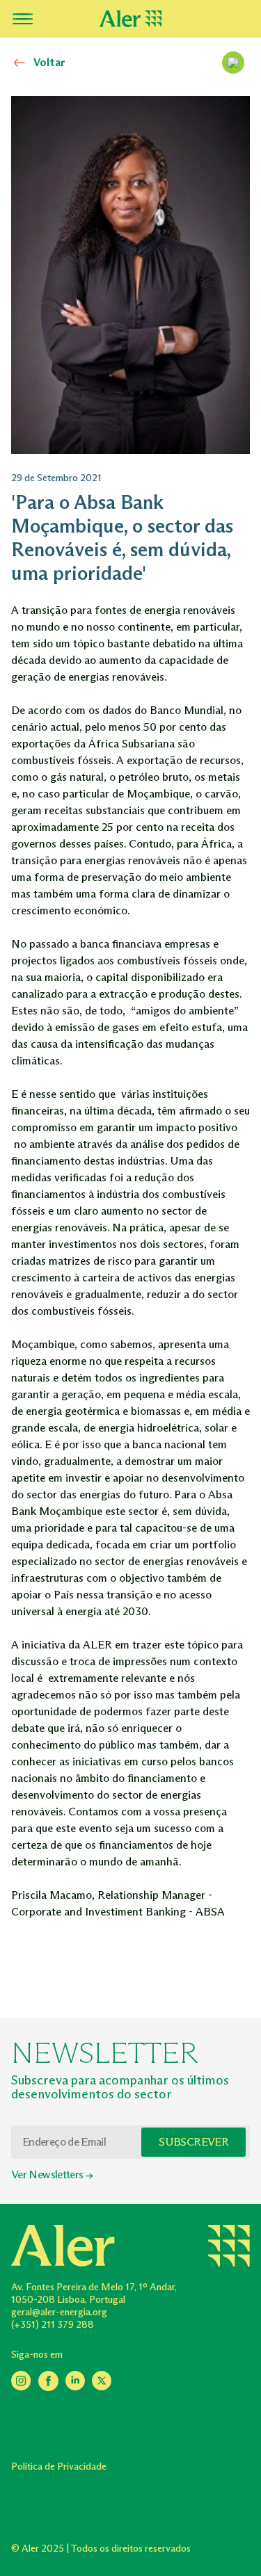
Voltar (49, 62)
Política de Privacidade (59, 2466)
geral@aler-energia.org (59, 2312)
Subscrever (193, 2142)
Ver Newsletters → (52, 2174)
